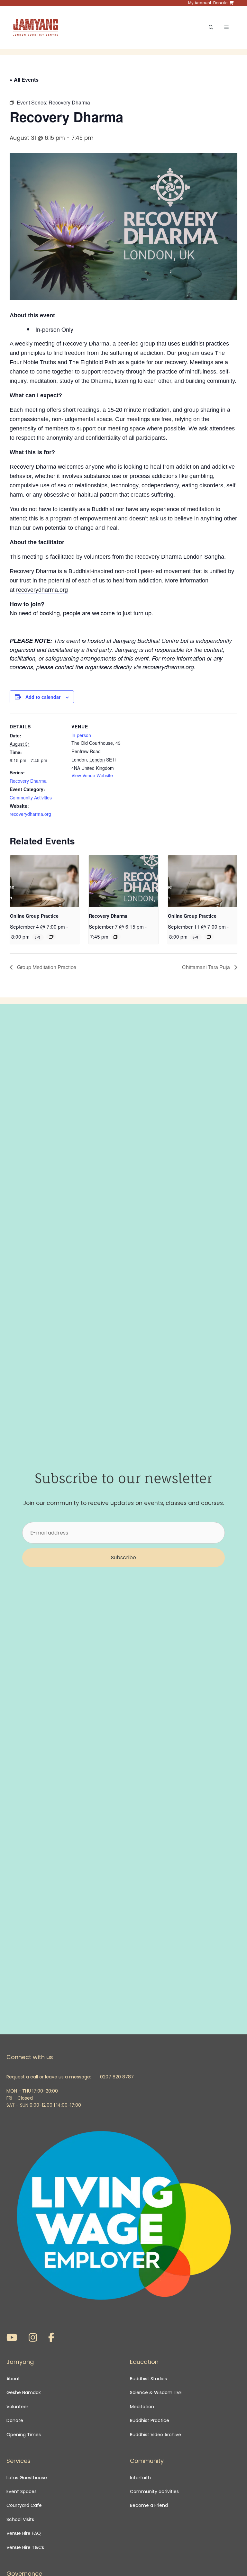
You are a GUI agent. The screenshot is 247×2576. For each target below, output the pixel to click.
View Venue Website (92, 775)
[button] (123, 1558)
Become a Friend (149, 2505)
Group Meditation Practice (46, 967)
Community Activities (31, 797)
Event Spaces (22, 2491)
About (13, 2379)
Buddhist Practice (150, 2420)
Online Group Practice (34, 916)
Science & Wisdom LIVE (156, 2392)
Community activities (154, 2491)
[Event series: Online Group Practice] (51, 937)
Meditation (142, 2407)
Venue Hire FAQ (24, 2533)
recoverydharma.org (42, 590)
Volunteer (17, 2407)
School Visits (20, 2519)
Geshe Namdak (24, 2392)
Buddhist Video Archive (156, 2435)
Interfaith (140, 2478)
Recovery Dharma (28, 781)
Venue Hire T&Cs (25, 2547)
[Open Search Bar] (211, 27)
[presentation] (45, 881)
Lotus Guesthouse (27, 2478)
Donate (15, 2420)
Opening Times (24, 2435)
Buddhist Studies (148, 2379)
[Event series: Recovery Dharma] (116, 937)
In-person (81, 735)
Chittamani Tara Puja (207, 967)
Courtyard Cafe (24, 2505)
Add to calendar (43, 697)
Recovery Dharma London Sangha (179, 557)
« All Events (24, 80)
